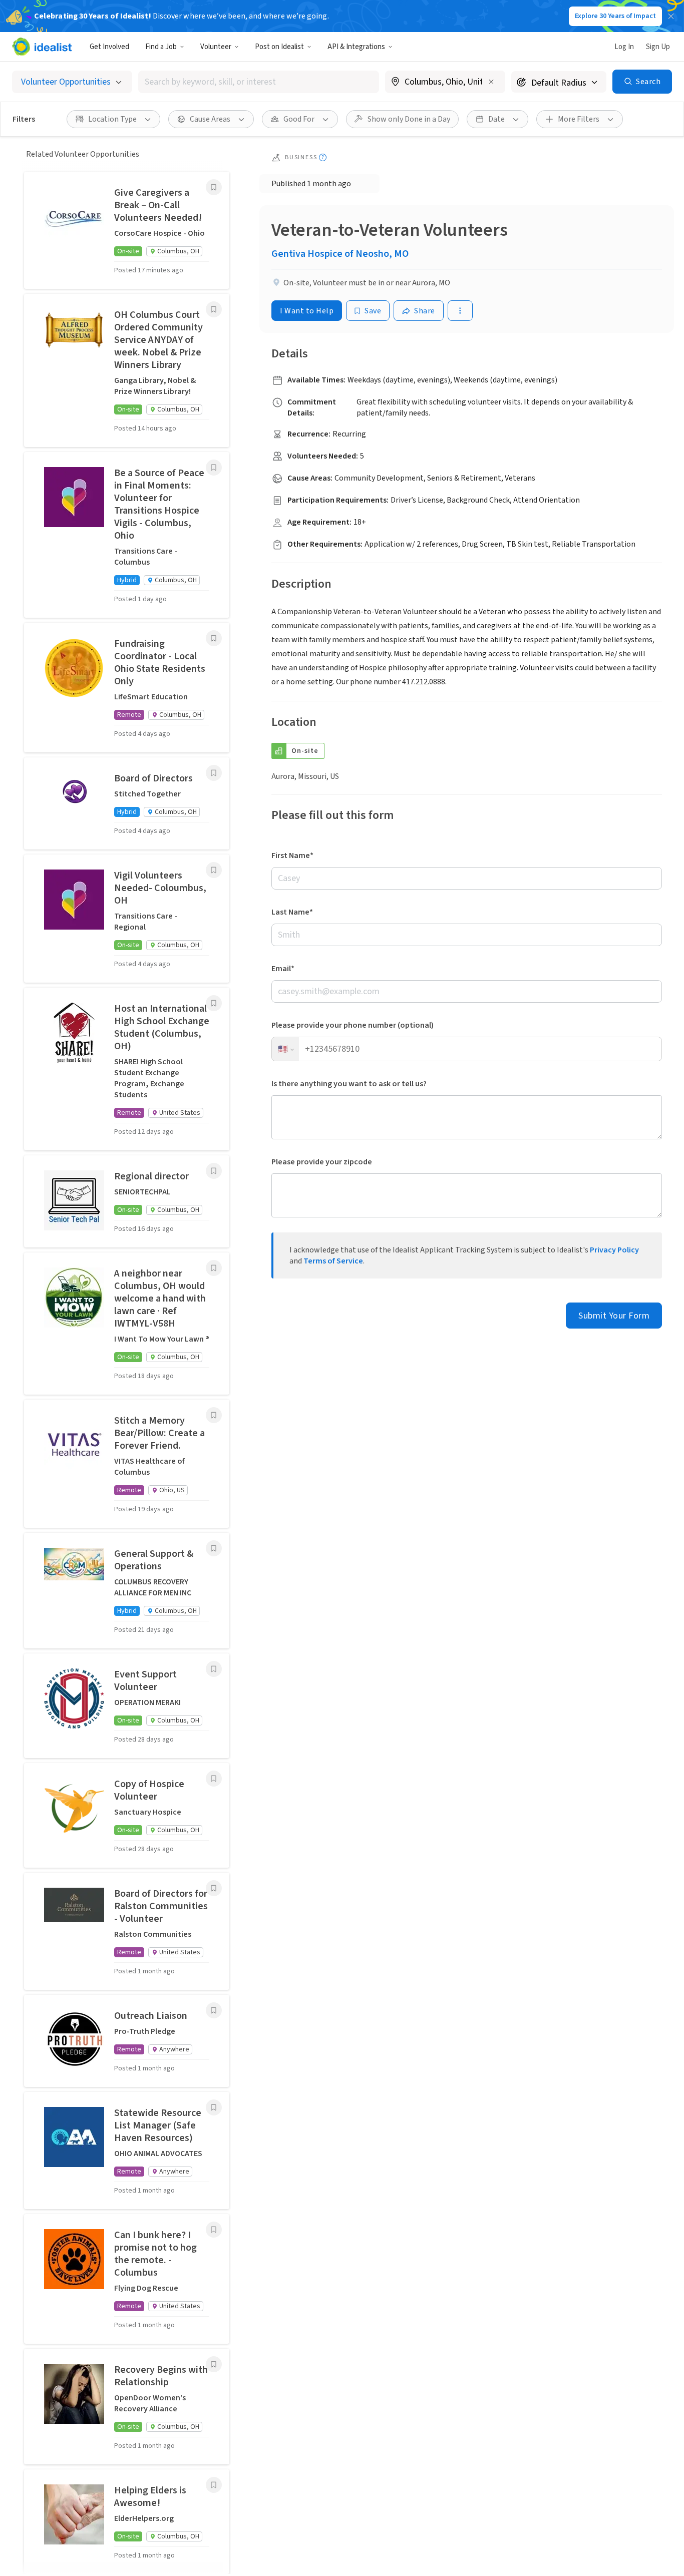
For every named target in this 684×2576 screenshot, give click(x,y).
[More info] (445, 83)
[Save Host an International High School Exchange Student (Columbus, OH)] (214, 1003)
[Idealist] (42, 47)
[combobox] (259, 82)
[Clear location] (491, 82)
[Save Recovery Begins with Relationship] (214, 2364)
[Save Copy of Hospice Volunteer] (214, 1779)
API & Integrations (356, 47)
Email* (283, 969)
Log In (624, 47)
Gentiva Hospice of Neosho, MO (340, 254)
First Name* (292, 855)
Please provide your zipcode (322, 1162)
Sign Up (658, 47)
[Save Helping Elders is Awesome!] (214, 2485)
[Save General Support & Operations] (214, 1548)
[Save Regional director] (214, 1171)
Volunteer (216, 47)
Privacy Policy (614, 1250)
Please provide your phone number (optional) (353, 1025)
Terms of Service (333, 1261)
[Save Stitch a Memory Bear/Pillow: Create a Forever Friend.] (214, 1415)
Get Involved (109, 47)
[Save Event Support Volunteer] (214, 1669)
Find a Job (161, 47)
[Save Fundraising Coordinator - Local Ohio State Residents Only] (214, 638)
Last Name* (292, 912)
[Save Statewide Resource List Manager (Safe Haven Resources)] (214, 2107)
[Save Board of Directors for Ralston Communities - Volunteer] (214, 1888)
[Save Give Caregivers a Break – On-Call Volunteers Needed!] (214, 187)
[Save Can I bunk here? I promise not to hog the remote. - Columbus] (214, 2230)
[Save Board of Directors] (214, 773)
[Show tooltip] (323, 157)
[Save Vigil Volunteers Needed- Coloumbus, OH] (214, 870)
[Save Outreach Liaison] (214, 2010)
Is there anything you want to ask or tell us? (349, 1084)
